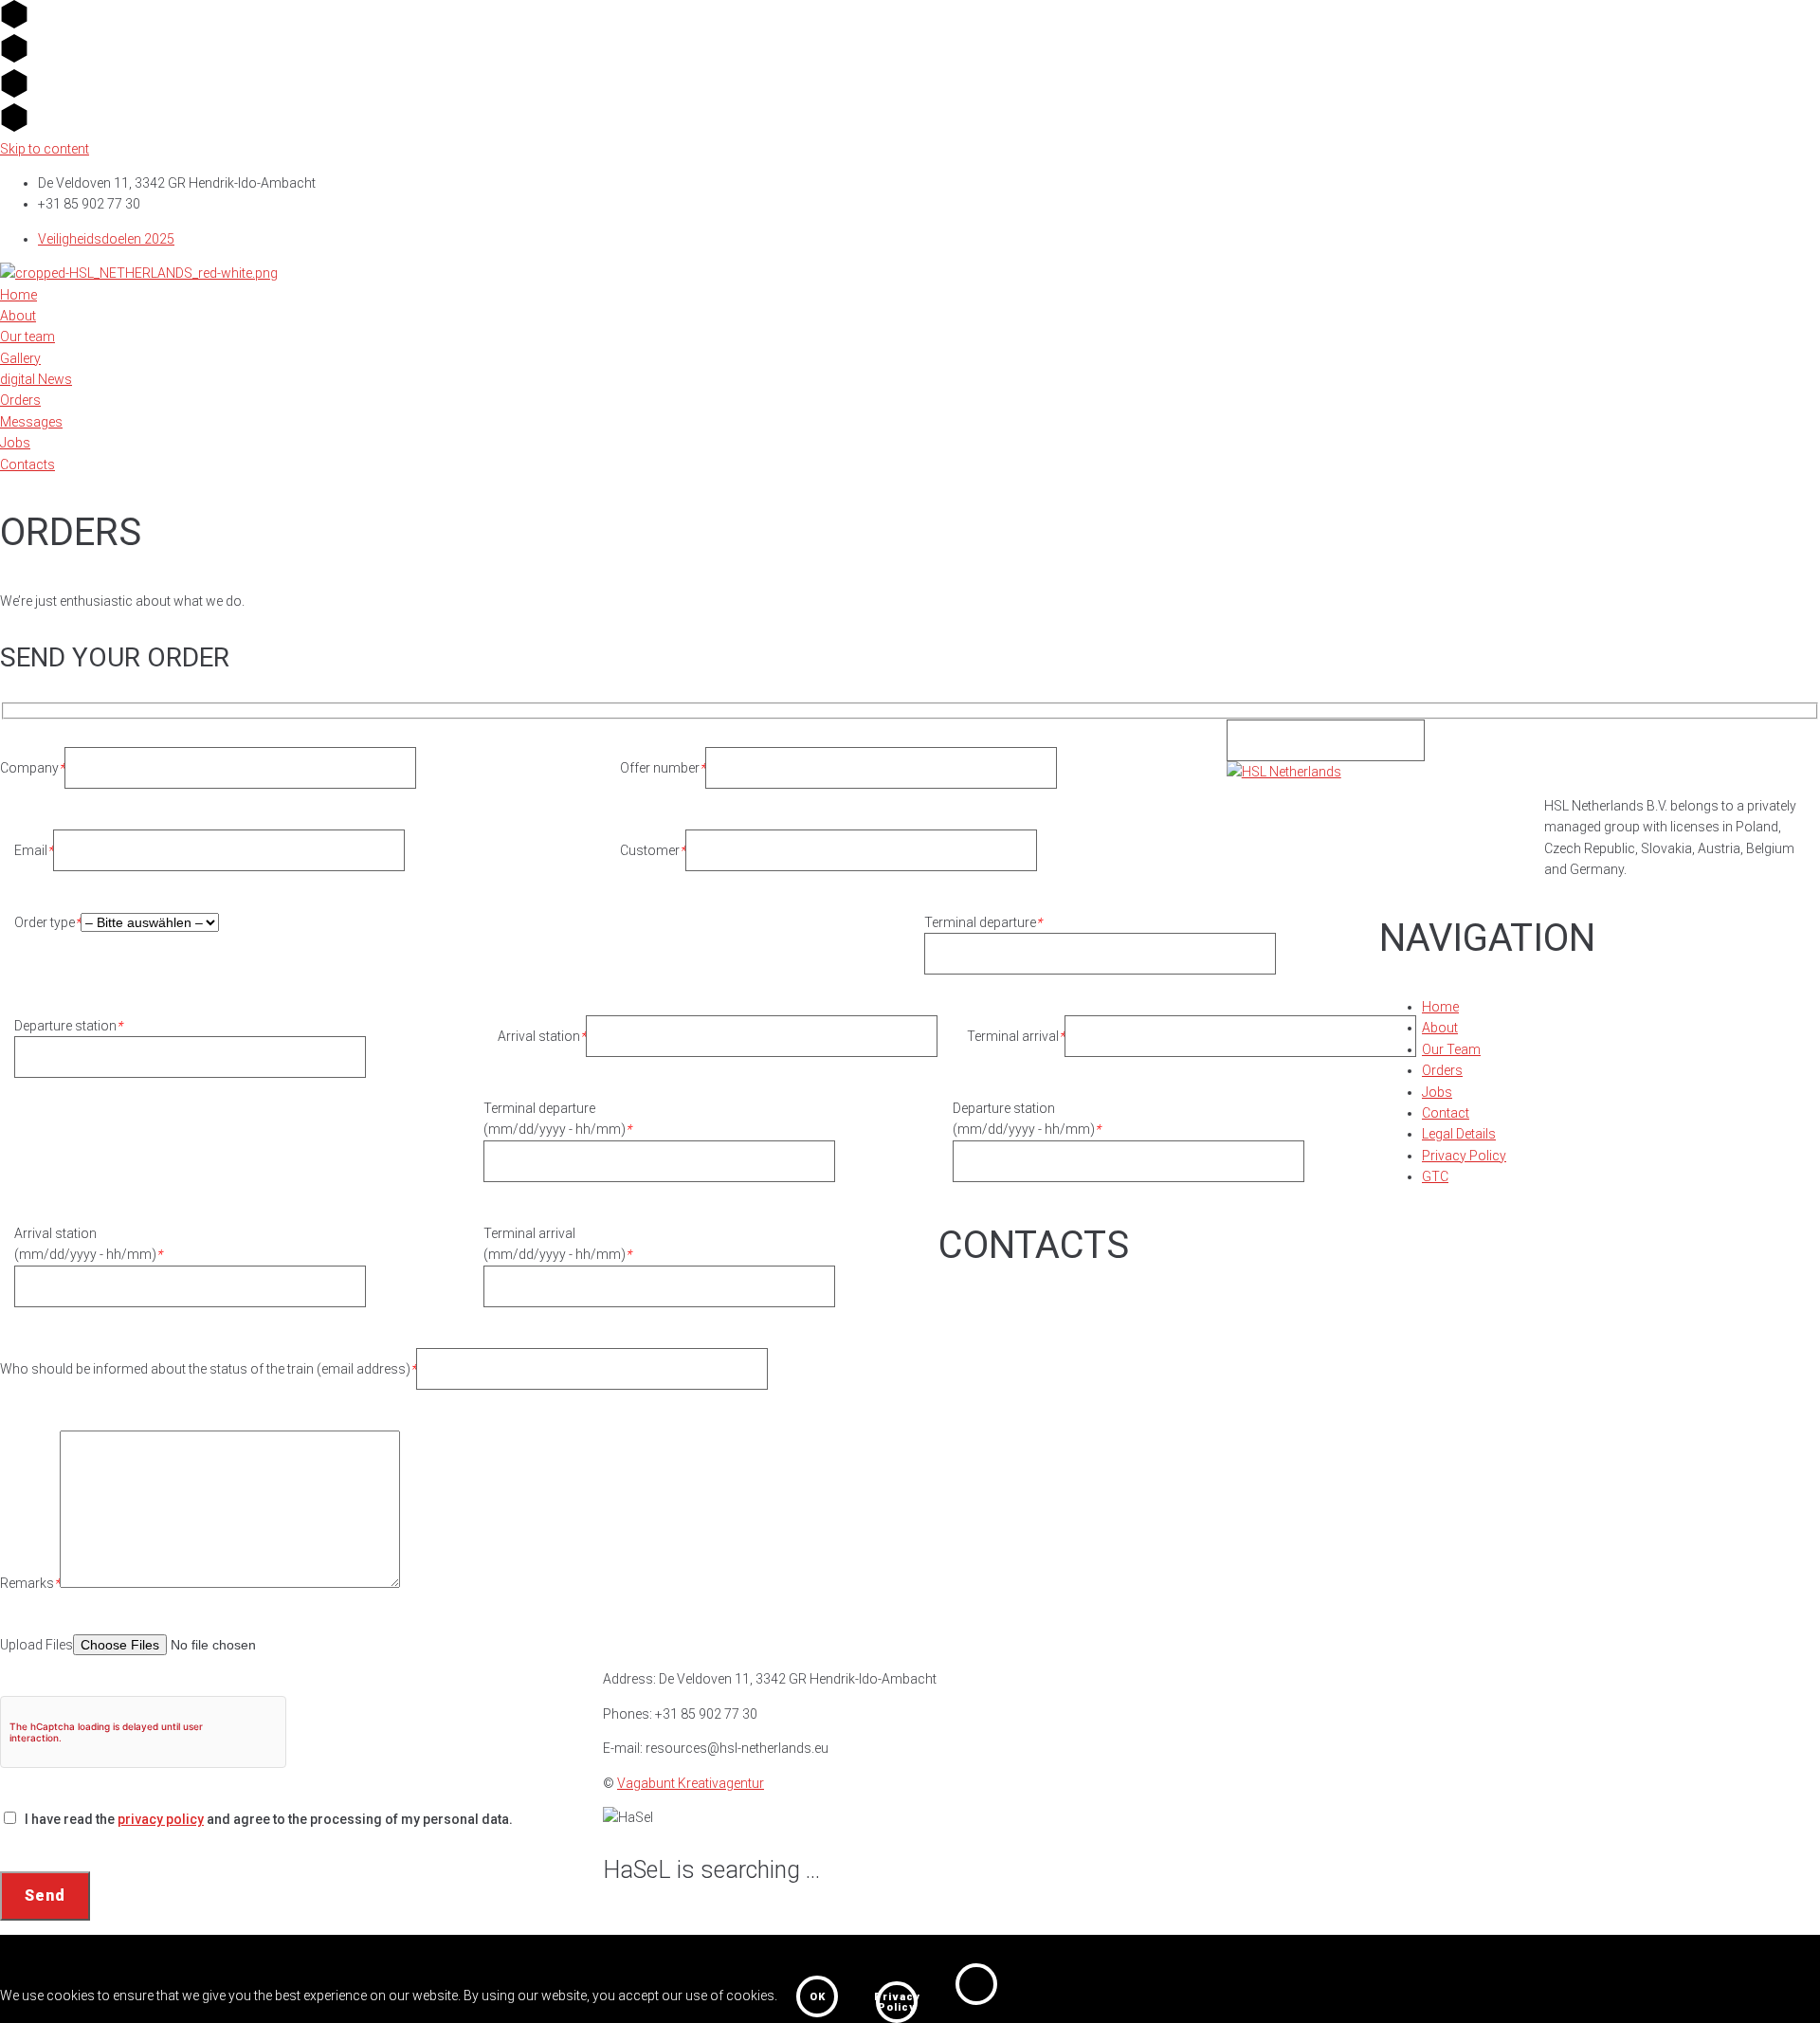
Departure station (68, 1026)
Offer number (663, 768)
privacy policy (161, 1819)
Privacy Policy (897, 2002)
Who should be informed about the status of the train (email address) (208, 1369)
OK (818, 1997)
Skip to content (45, 149)
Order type (47, 922)
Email (34, 850)
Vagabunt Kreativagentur (691, 1783)
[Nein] (976, 1984)
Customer (653, 850)
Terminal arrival (1016, 1036)
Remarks (30, 1583)
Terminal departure (983, 922)
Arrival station (542, 1036)
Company (32, 768)
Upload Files (36, 1645)
